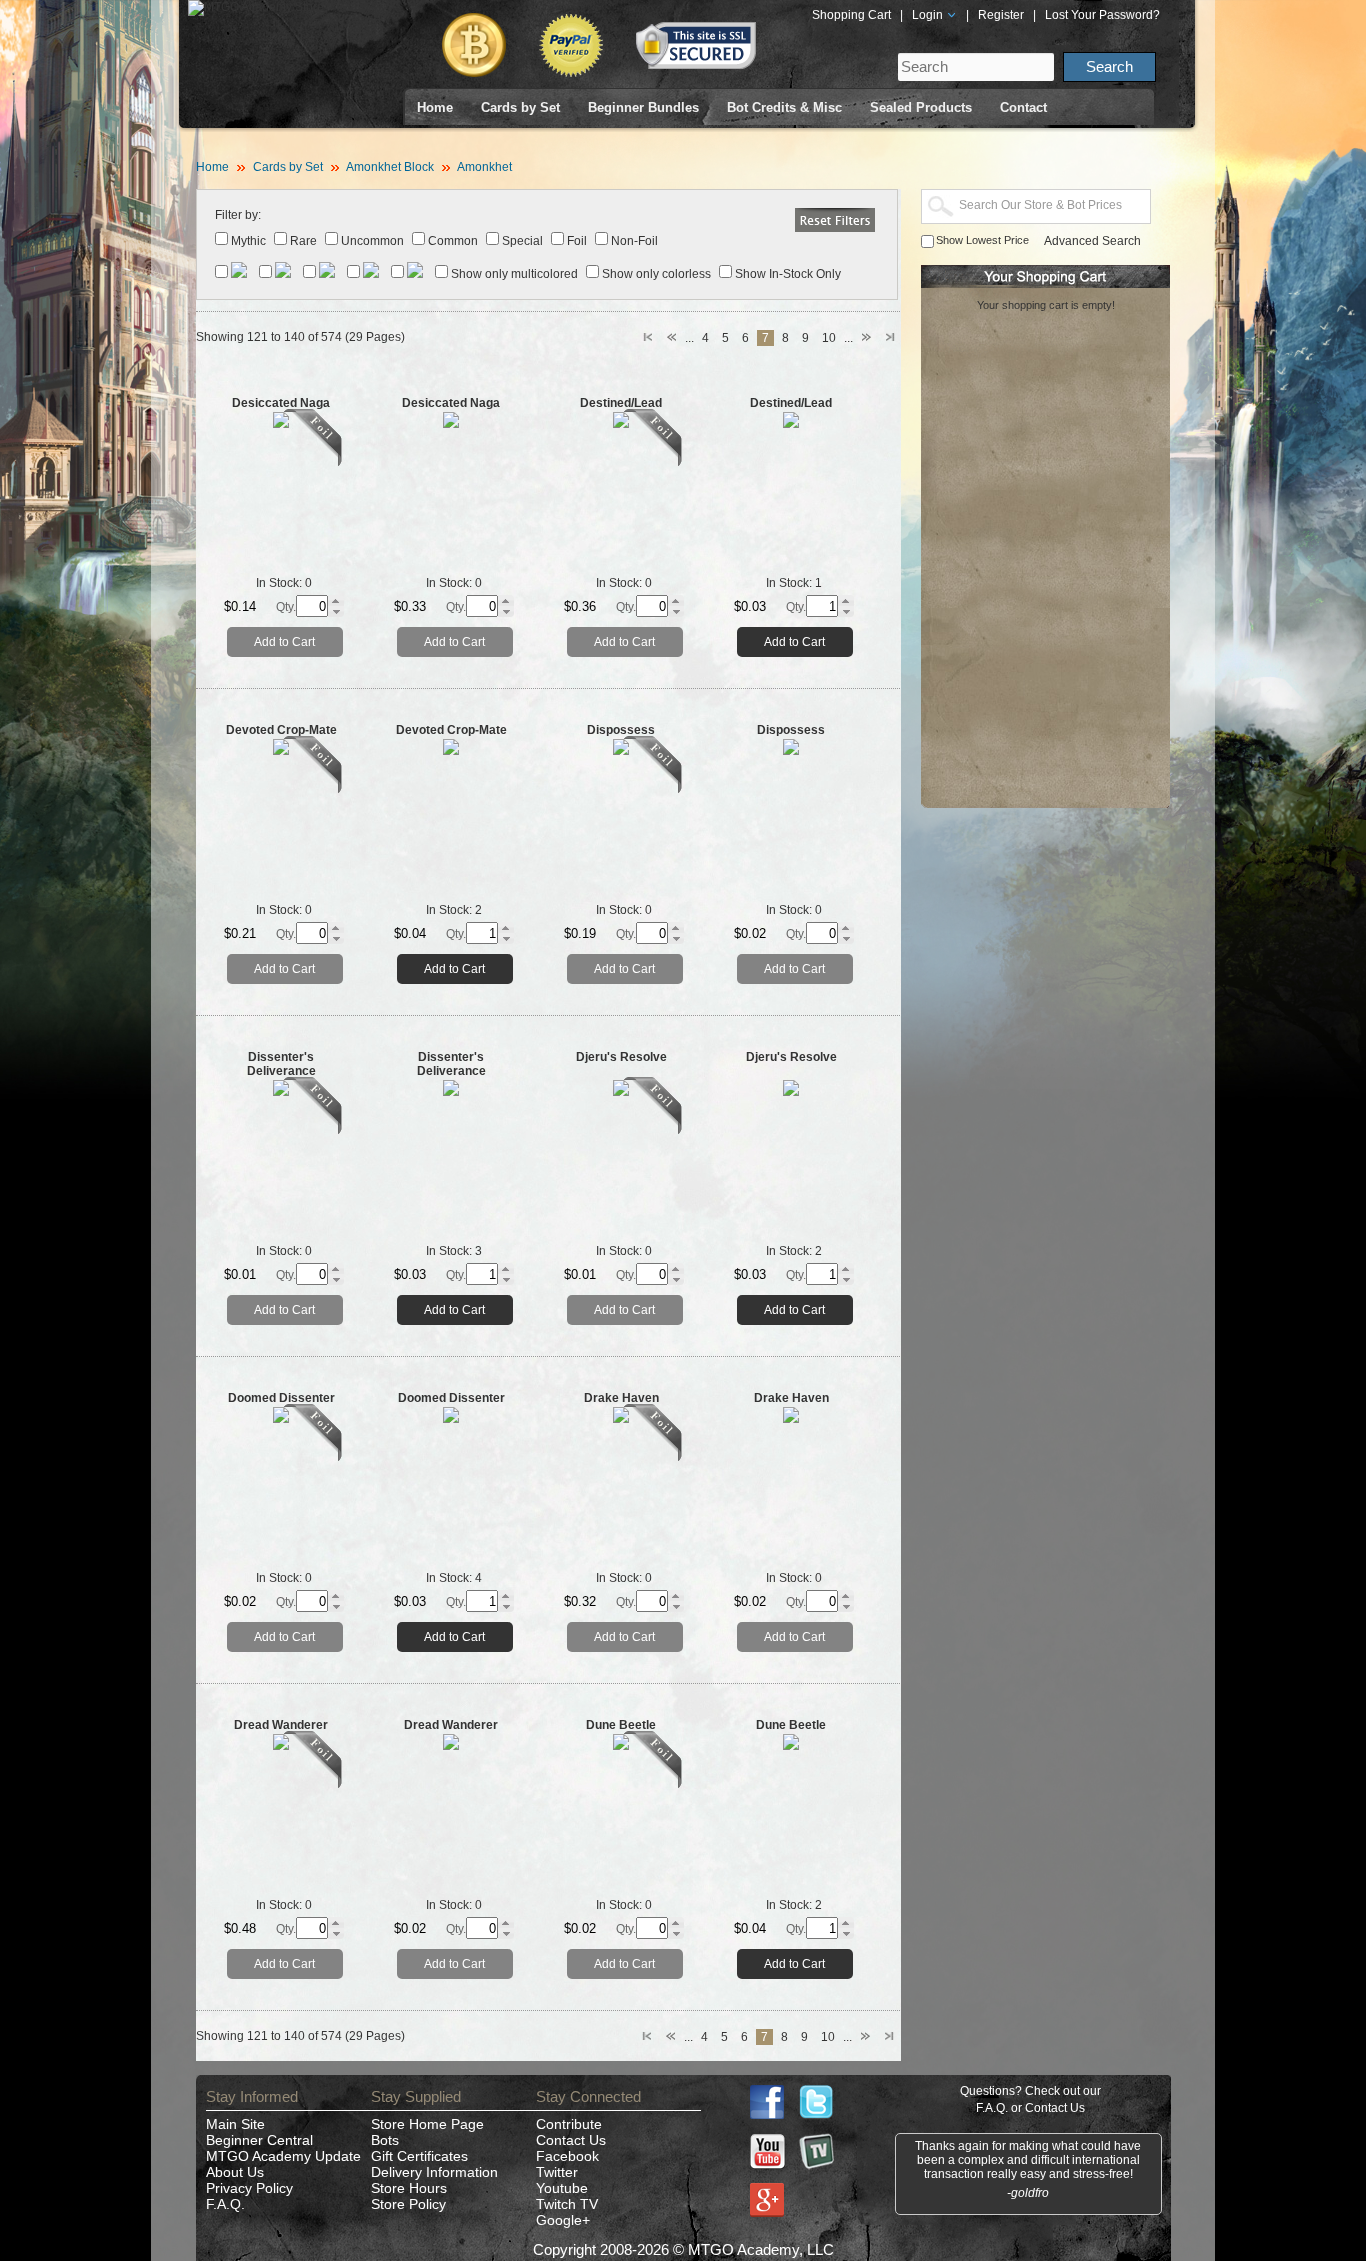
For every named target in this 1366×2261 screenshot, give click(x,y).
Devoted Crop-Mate (281, 730)
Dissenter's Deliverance (281, 1064)
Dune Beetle (621, 1725)
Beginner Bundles (643, 107)
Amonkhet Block (390, 167)
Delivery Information (434, 2172)
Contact (1023, 107)
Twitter (557, 2172)
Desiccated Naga (281, 403)
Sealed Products (921, 107)
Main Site (235, 2124)
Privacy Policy (249, 2188)
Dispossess (621, 730)
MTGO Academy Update (283, 2156)
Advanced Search (1092, 241)
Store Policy (408, 2204)
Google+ (563, 2220)
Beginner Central (259, 2140)
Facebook (567, 2156)
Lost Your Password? (1102, 15)
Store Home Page (427, 2124)
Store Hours (409, 2188)
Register (1001, 15)
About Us (235, 2172)
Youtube (562, 2188)
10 (829, 338)
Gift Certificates (419, 2156)
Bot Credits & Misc (784, 107)
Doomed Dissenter (281, 1398)
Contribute (569, 2124)
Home (435, 107)
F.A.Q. (225, 2204)
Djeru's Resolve (621, 1057)
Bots (385, 2140)
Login (929, 15)
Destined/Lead (621, 403)
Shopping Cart (851, 15)
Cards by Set (520, 107)
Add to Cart (284, 642)
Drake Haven (621, 1398)
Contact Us (571, 2140)
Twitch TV (567, 2204)
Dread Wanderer (281, 1725)
